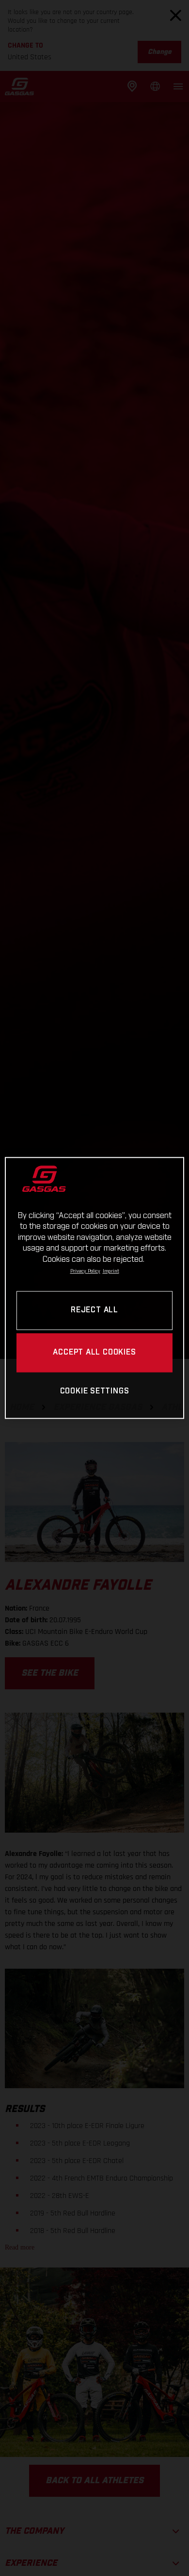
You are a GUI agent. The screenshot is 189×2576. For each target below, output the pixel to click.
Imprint (111, 1271)
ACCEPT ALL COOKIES (94, 1353)
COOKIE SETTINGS (95, 1391)
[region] (95, 1288)
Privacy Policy (85, 1271)
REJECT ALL (94, 1311)
